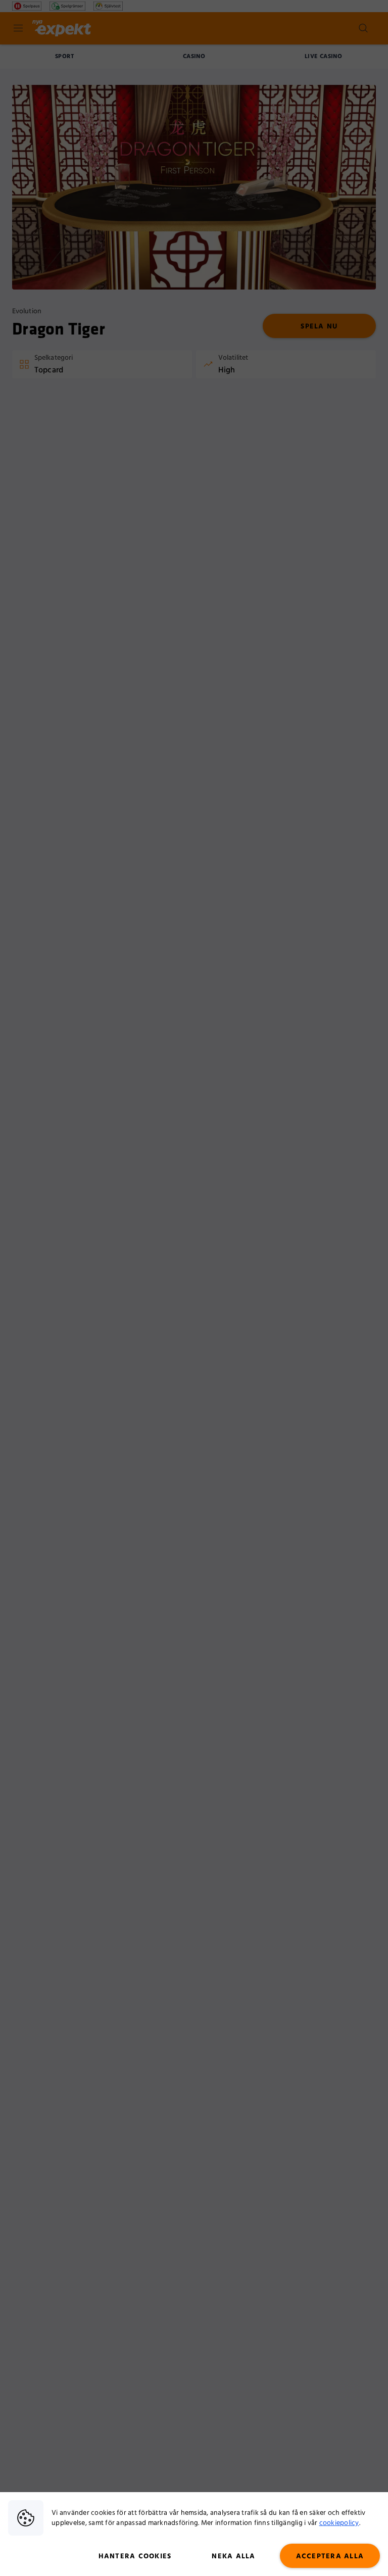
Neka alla (233, 2556)
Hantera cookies (135, 2556)
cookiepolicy (339, 2523)
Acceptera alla (330, 2556)
